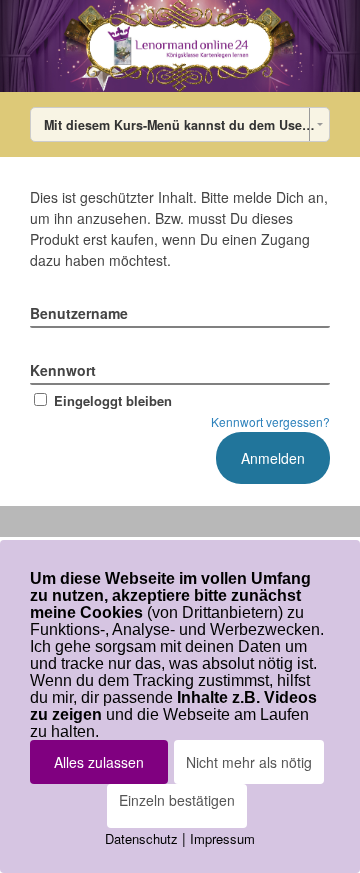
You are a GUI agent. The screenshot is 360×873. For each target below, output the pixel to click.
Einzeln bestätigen (177, 800)
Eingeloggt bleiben (113, 400)
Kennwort (63, 370)
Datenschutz (141, 838)
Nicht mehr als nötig (249, 762)
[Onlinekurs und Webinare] (180, 46)
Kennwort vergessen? (270, 421)
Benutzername (79, 313)
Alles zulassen (99, 762)
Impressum (222, 838)
